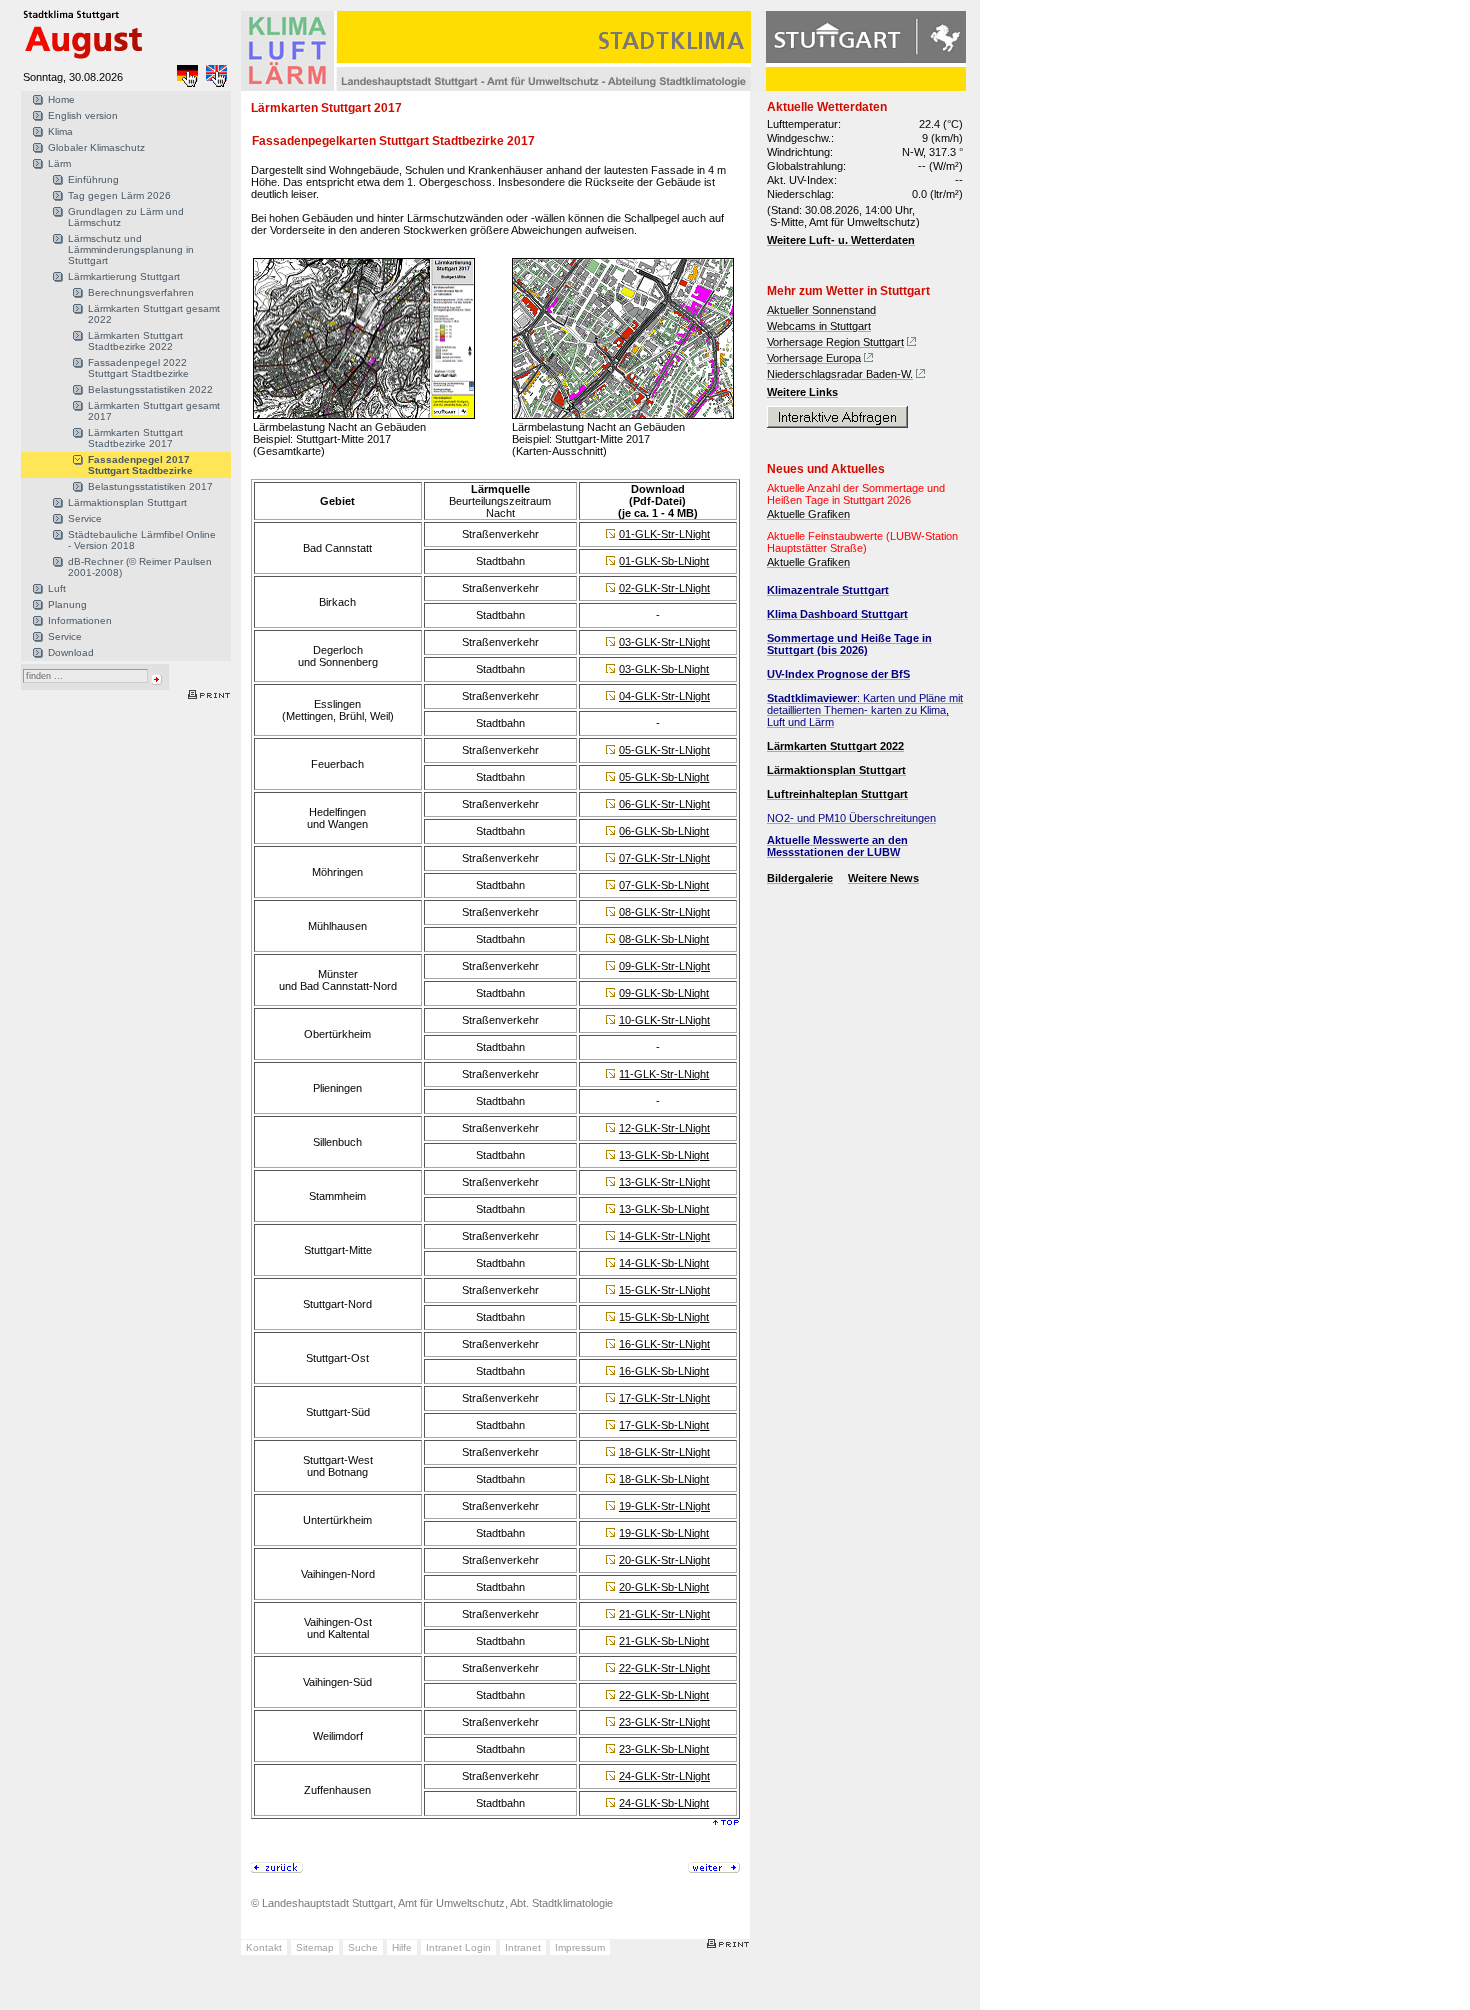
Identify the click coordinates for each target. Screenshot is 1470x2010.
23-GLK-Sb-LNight (664, 1749)
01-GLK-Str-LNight (664, 534)
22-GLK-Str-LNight (664, 1668)
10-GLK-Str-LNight (664, 1020)
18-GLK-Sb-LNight (664, 1479)
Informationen (80, 620)
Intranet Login (458, 1947)
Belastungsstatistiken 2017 (150, 486)
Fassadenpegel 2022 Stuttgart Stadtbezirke (138, 368)
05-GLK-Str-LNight (664, 750)
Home (61, 99)
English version (83, 115)
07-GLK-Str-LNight (664, 858)
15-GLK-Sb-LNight (664, 1317)
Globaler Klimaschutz (96, 147)
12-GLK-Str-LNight (664, 1128)
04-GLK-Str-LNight (664, 696)
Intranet (523, 1947)
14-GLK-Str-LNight (664, 1236)
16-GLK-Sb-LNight (664, 1371)
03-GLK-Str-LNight (664, 642)
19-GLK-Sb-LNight (664, 1533)
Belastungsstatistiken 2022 (150, 389)
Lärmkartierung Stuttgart (124, 276)
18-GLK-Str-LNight (664, 1452)
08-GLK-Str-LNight (664, 912)
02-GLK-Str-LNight (664, 588)
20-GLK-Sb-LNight (664, 1587)
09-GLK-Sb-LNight (664, 993)
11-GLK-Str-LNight (664, 1074)
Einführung (93, 179)
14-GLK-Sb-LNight (664, 1263)
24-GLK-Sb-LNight (664, 1803)
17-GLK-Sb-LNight (664, 1425)
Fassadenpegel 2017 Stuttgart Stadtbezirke (140, 465)
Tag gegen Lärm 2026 (119, 195)
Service (85, 518)
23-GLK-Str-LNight (664, 1722)
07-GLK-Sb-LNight (664, 885)
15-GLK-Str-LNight (664, 1290)
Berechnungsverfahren (141, 292)
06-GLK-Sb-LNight (664, 831)
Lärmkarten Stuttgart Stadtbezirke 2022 (135, 341)
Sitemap (315, 1947)
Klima (60, 131)
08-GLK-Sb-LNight (664, 939)
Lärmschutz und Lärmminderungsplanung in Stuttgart (131, 249)
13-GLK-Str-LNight (664, 1182)
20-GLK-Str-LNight (664, 1560)
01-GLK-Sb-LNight (664, 561)
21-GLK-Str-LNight (664, 1614)
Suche (363, 1947)
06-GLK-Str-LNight (664, 804)
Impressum (580, 1947)
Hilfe (402, 1947)
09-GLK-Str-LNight (664, 966)
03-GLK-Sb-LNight (664, 669)
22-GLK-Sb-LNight (664, 1695)
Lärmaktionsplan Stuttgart (127, 502)
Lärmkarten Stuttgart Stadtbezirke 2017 (135, 438)
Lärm (59, 163)
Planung (67, 604)
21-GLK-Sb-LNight (664, 1641)
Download (71, 652)
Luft (57, 588)
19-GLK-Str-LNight (664, 1506)
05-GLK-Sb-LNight (664, 777)
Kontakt (264, 1947)
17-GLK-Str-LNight (664, 1398)
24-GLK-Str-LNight (664, 1776)
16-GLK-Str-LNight (664, 1344)
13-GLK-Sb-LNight (664, 1155)
